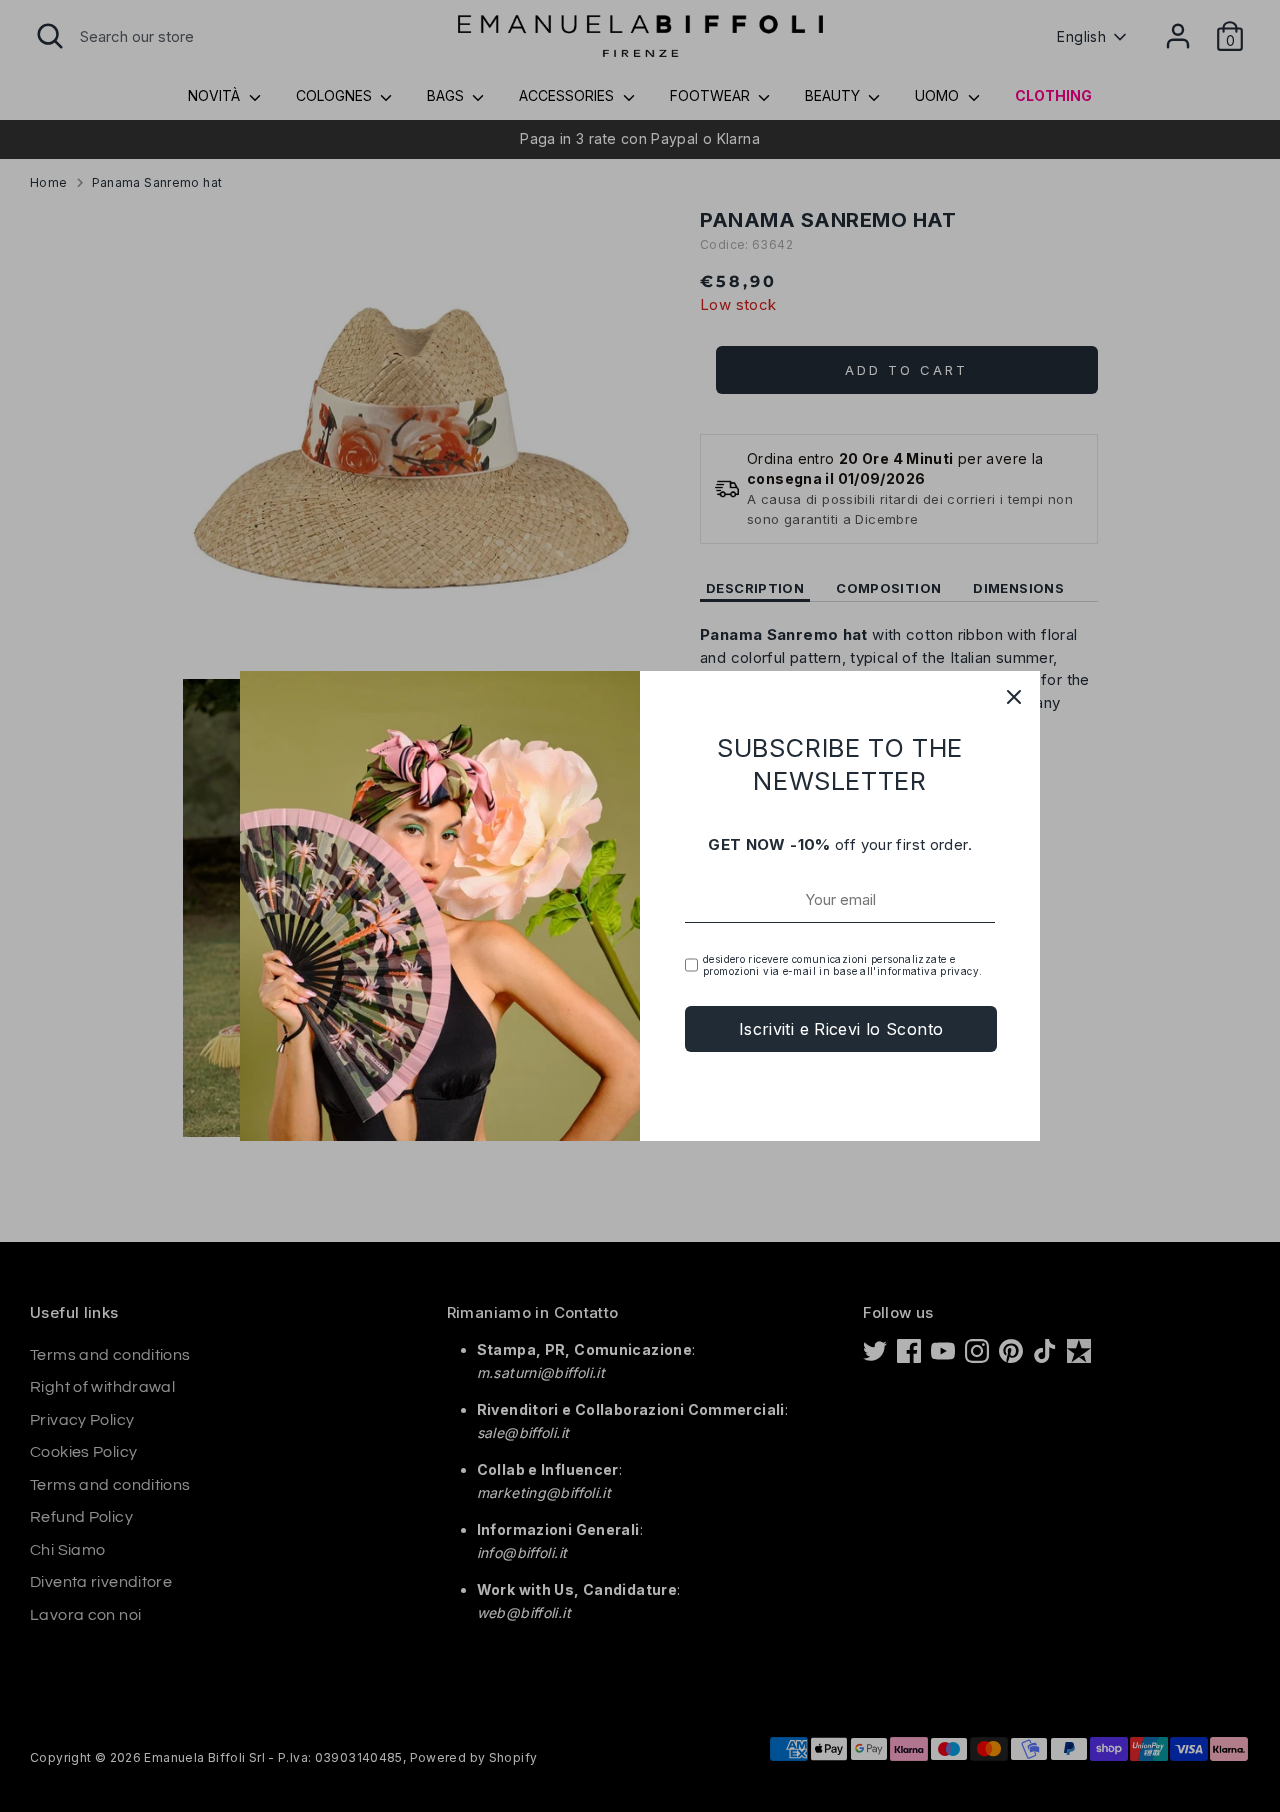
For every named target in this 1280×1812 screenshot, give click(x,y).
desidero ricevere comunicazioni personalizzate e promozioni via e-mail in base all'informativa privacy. (842, 965)
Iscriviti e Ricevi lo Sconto (841, 1029)
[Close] (1014, 697)
